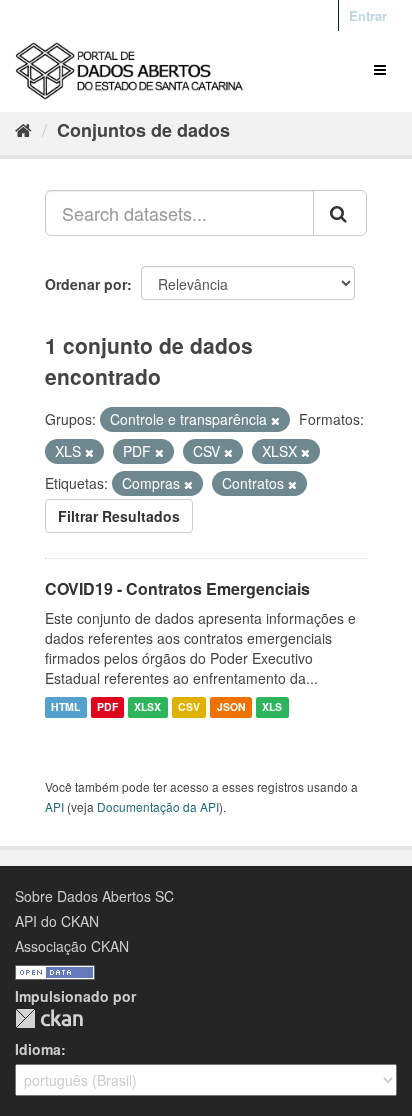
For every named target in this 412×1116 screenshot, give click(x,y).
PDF (107, 707)
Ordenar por (86, 284)
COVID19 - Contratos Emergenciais (177, 588)
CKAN (49, 1018)
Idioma (38, 1049)
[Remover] (275, 420)
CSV (189, 707)
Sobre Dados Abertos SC (94, 896)
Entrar (368, 15)
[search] (340, 213)
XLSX (147, 707)
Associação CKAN (72, 946)
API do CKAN (57, 921)
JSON (231, 707)
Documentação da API (158, 806)
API (54, 806)
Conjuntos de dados (143, 130)
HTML (65, 707)
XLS (272, 707)
